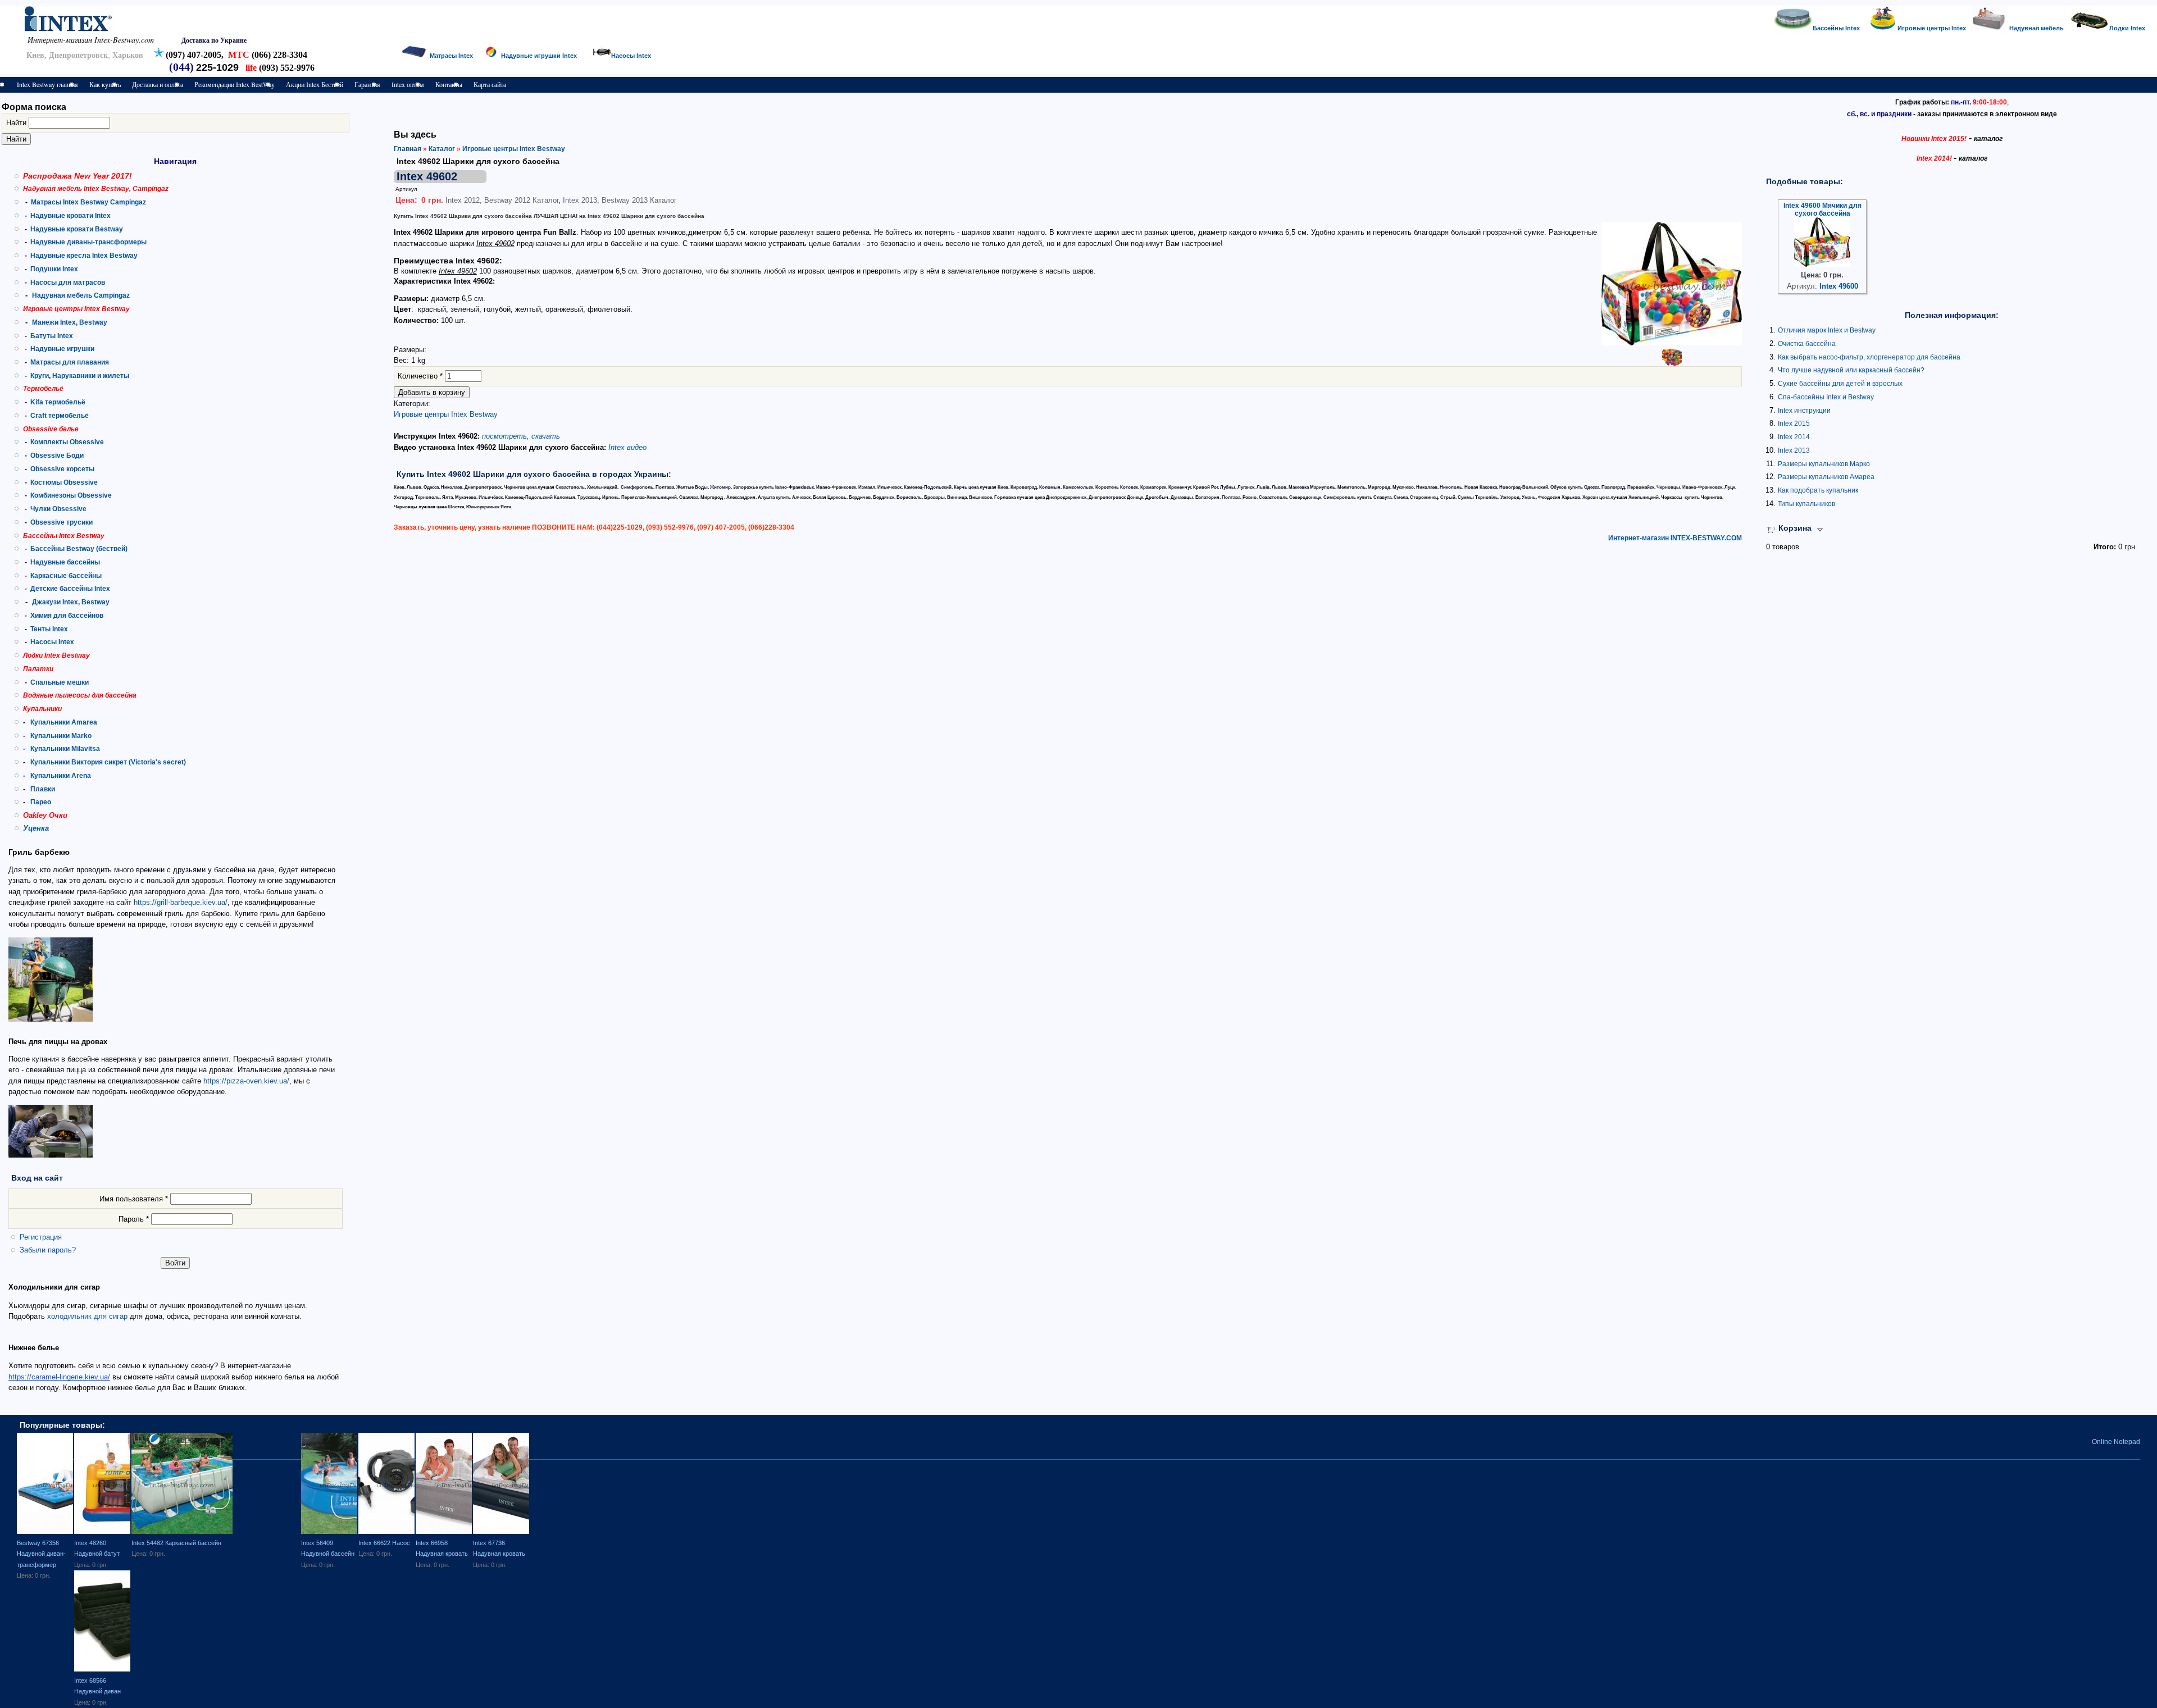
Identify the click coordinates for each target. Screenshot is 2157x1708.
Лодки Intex (2127, 28)
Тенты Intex (49, 629)
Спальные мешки (60, 682)
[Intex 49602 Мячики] (1672, 363)
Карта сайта (490, 84)
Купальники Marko (61, 736)
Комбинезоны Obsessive (71, 495)
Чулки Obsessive (58, 509)
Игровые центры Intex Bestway (514, 149)
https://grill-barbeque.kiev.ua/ (181, 902)
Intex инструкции (1804, 411)
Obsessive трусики (62, 522)
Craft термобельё (60, 416)
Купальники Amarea (64, 722)
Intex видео (627, 447)
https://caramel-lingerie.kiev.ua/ (59, 1377)
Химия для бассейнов (67, 616)
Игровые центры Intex (1933, 28)
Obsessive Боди (57, 456)
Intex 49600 (1839, 286)
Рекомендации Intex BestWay (235, 84)
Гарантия (367, 84)
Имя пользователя (134, 1199)
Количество (420, 376)
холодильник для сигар (87, 1316)
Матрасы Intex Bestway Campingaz (88, 202)
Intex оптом (408, 84)
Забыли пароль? (48, 1250)
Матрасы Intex (451, 56)
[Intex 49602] (1672, 343)
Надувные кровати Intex (70, 216)
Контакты (449, 84)
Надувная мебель (2037, 28)
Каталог (442, 149)
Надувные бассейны (65, 562)
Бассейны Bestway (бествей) (79, 549)
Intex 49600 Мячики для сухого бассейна (1822, 209)
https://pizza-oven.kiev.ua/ (246, 1081)
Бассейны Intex (1836, 28)
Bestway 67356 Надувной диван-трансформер (41, 1554)
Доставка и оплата (158, 84)
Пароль (134, 1219)
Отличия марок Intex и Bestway (1827, 330)
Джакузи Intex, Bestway (71, 602)
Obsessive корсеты (62, 469)
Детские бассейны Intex (70, 589)
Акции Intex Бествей (315, 84)
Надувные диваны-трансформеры (88, 242)
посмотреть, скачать (521, 436)
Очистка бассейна (1807, 344)
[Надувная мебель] (1989, 28)
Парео (41, 802)
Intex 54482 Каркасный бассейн (176, 1543)
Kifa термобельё (58, 402)
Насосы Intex (52, 642)
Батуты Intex (52, 336)
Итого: (2105, 547)
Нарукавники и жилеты (91, 376)
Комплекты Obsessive (67, 442)
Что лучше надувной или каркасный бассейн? (1851, 370)
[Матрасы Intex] (414, 56)
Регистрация (41, 1237)
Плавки (43, 789)
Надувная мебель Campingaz (81, 295)
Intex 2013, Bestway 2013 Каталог (620, 200)
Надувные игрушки (62, 349)
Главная (408, 149)
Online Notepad (2116, 1442)
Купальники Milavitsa (65, 749)
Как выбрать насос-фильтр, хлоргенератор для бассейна (1869, 357)
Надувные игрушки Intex (539, 56)
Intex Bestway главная (47, 84)
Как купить (105, 84)
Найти (17, 123)
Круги (40, 376)
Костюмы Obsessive (64, 482)
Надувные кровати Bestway (77, 229)
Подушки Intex (54, 269)
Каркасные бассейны (66, 576)
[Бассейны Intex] (1793, 28)
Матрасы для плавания (70, 362)
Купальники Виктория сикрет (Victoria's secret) (108, 762)
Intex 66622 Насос (384, 1543)
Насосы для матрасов (68, 283)
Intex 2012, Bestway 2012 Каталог (502, 200)
